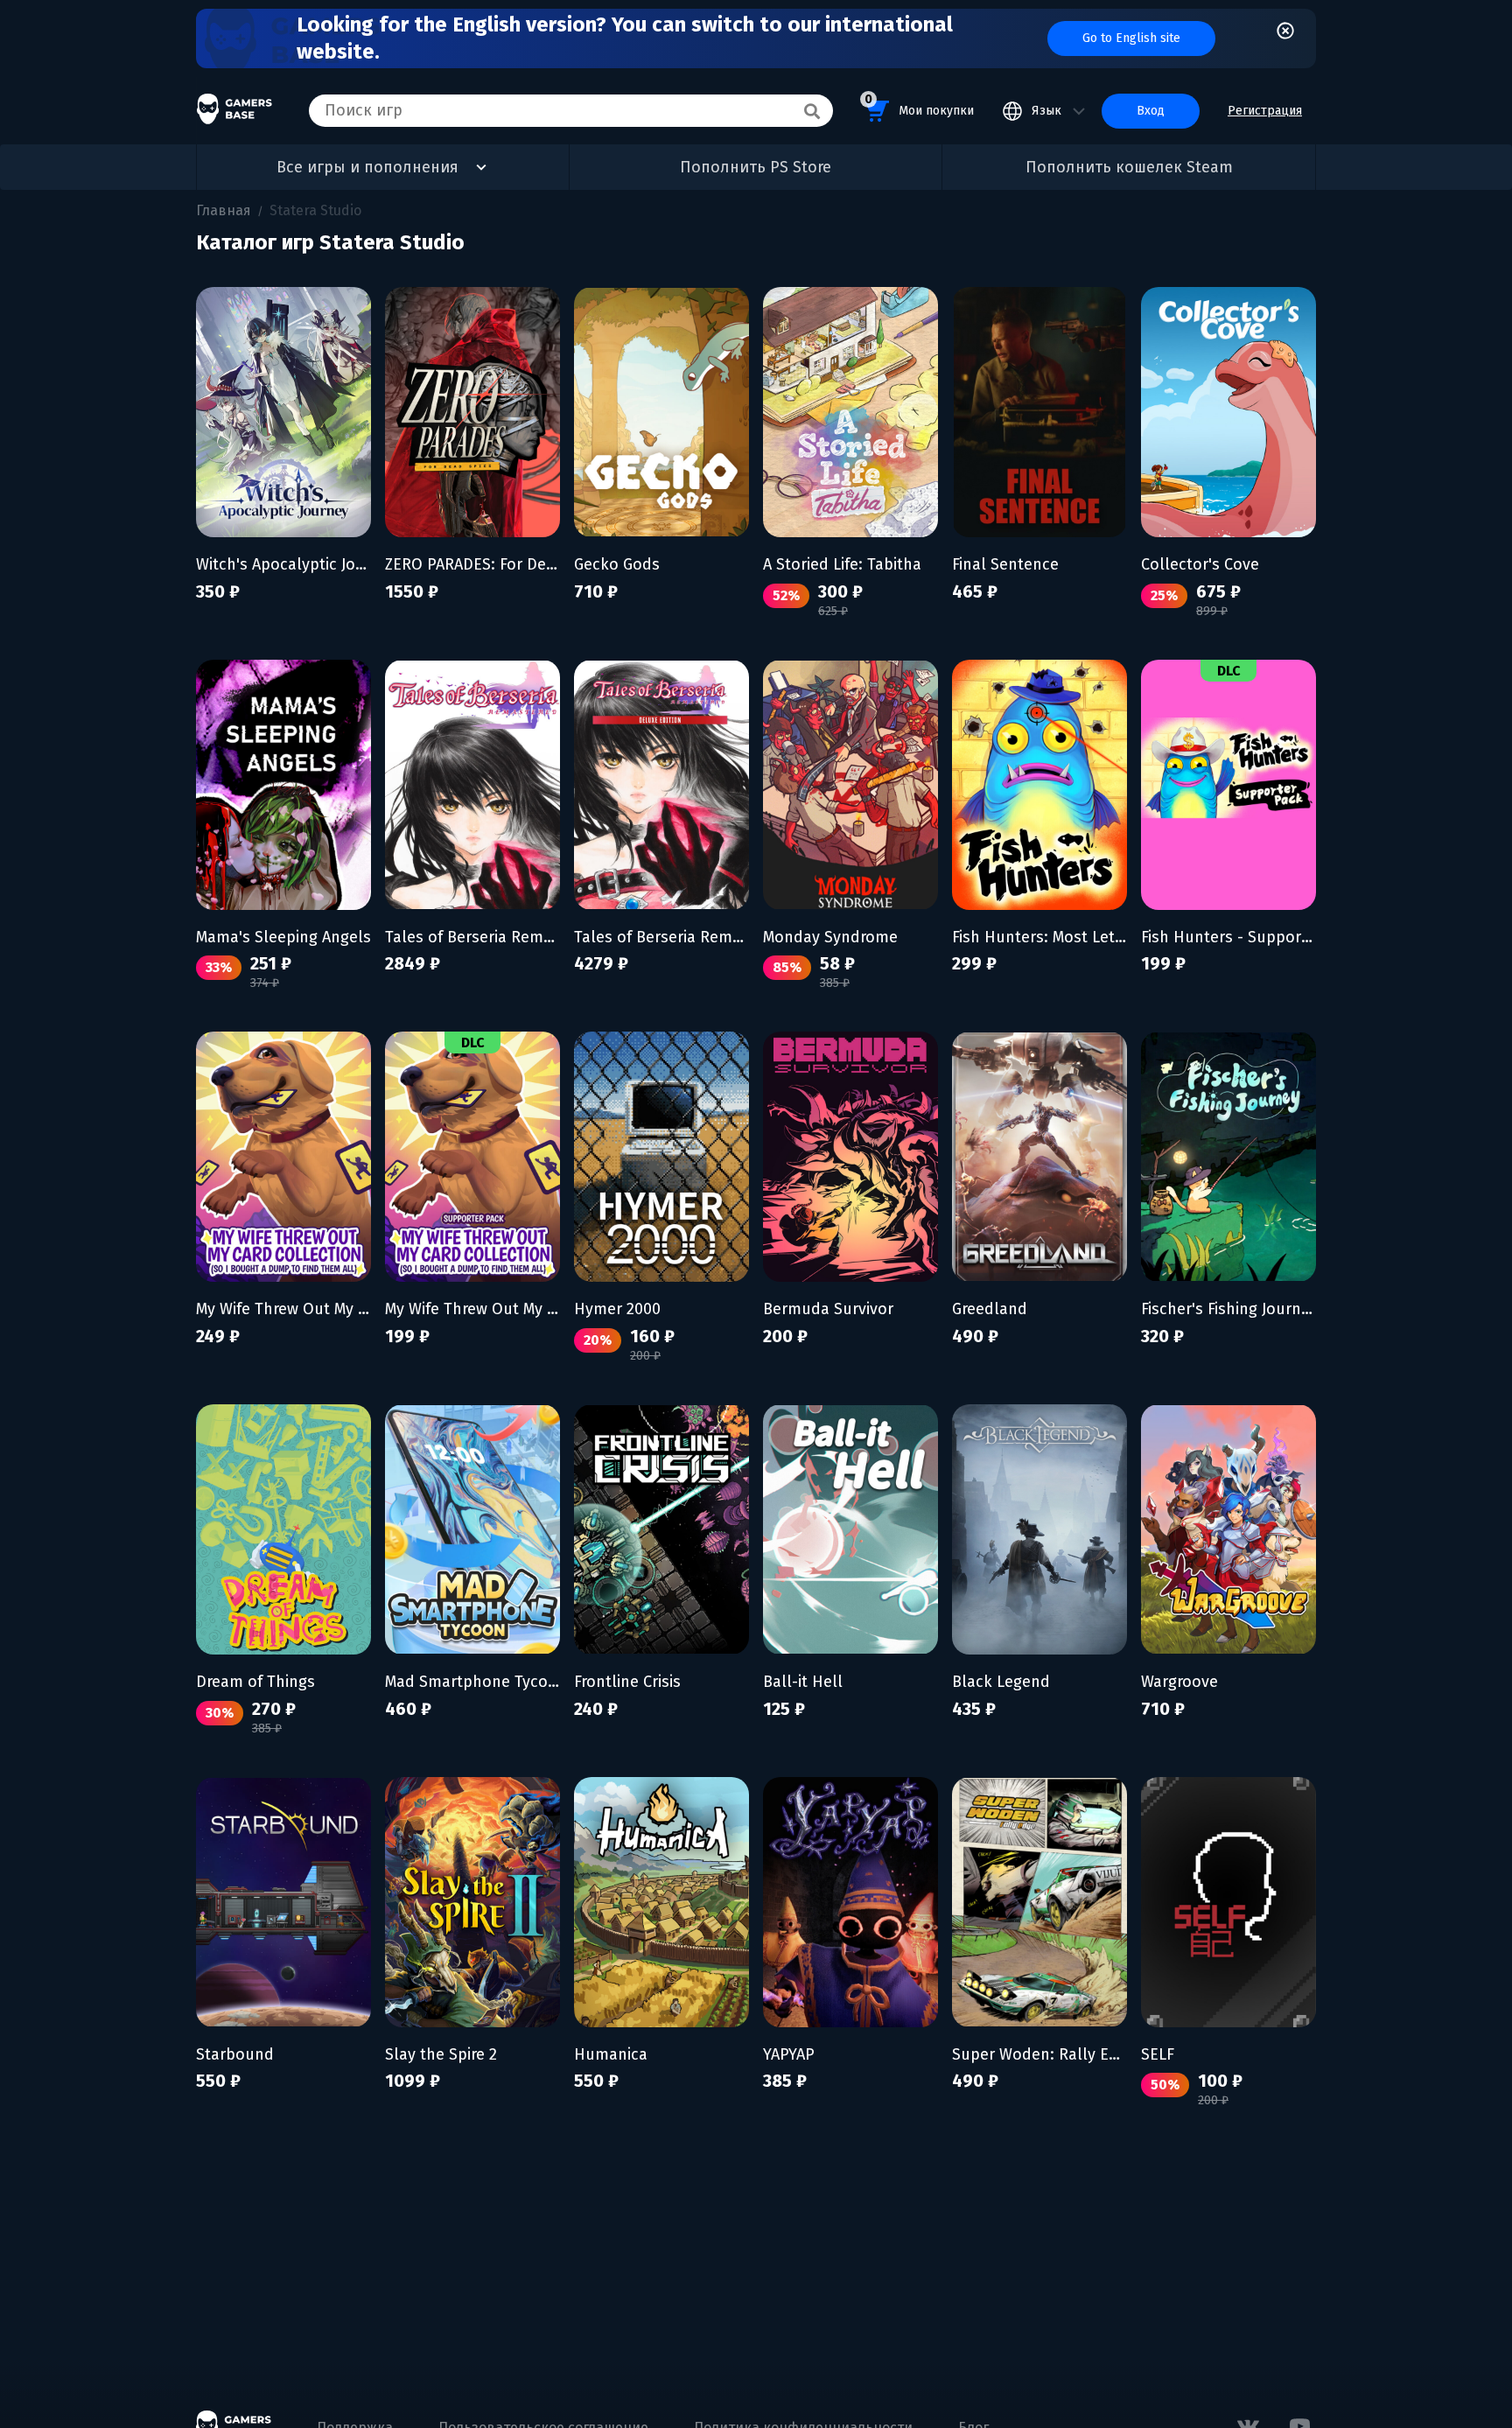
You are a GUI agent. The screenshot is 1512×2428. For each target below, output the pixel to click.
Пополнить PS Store (756, 167)
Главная (224, 210)
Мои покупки (919, 105)
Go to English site (1131, 38)
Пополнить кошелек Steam (1129, 167)
